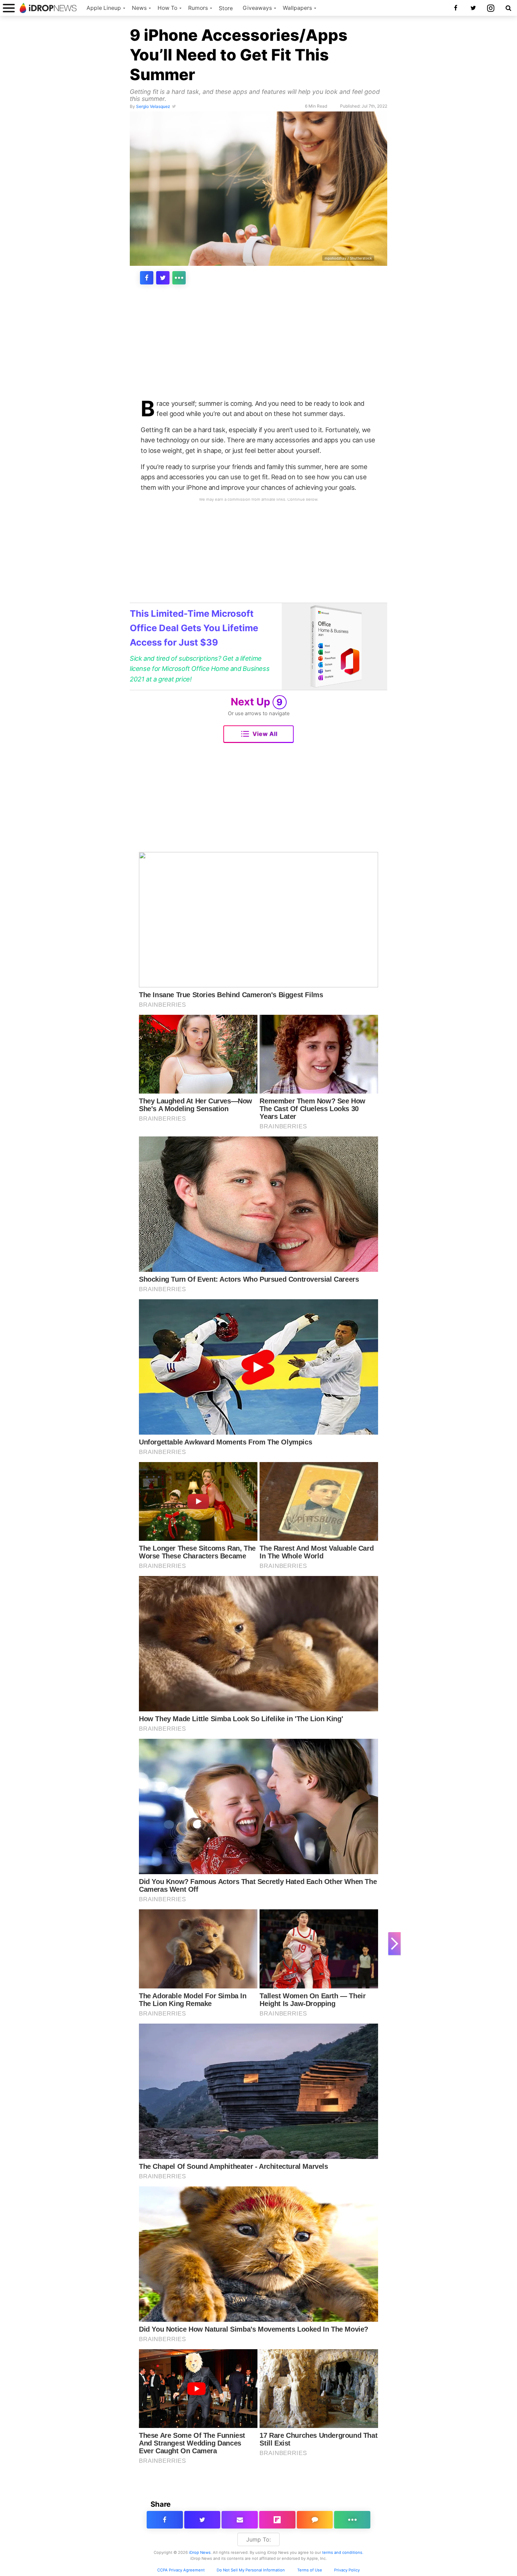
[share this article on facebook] (147, 278)
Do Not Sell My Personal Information (251, 2570)
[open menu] (9, 8)
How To (167, 8)
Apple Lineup (104, 8)
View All (265, 734)
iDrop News (200, 2552)
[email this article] (240, 2520)
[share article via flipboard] (277, 2520)
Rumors (198, 8)
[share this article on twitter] (163, 278)
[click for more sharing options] (179, 278)
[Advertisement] (258, 346)
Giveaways (257, 8)
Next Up (257, 702)
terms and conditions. (343, 2552)
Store (226, 8)
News (139, 8)
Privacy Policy (347, 2570)
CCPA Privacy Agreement (181, 2570)
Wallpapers (297, 8)
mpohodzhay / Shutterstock (348, 258)
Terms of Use (310, 2570)
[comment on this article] (315, 2520)
